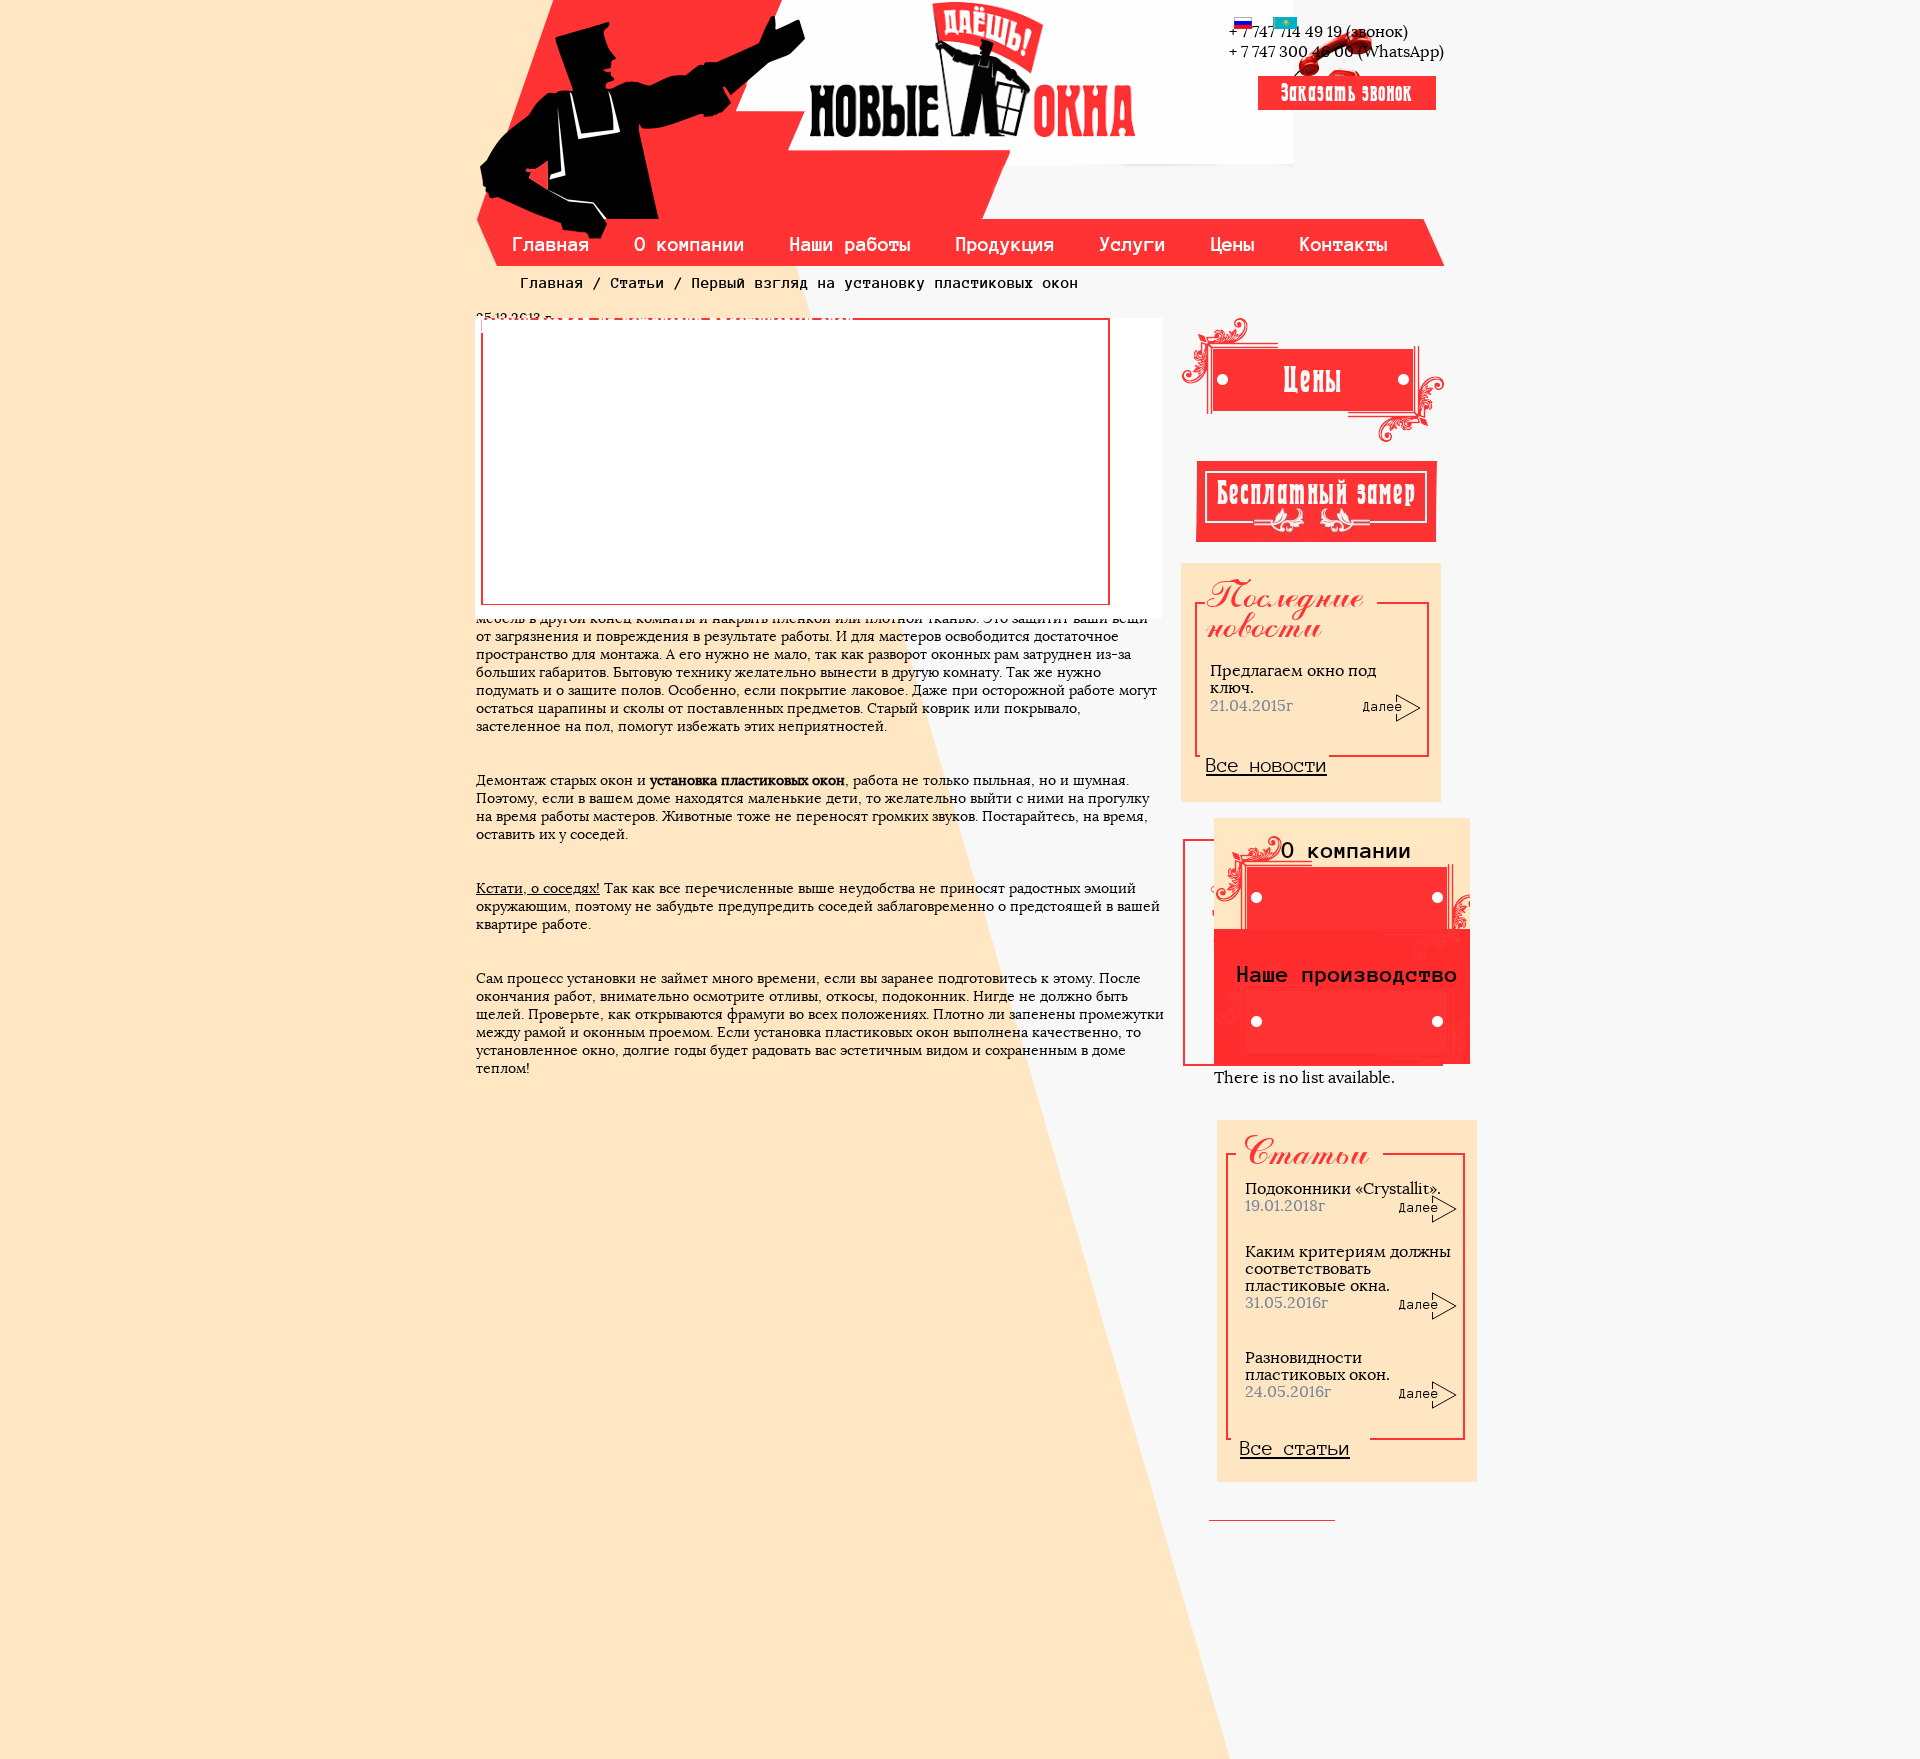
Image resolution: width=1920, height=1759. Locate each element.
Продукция (1006, 244)
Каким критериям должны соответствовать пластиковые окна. (1348, 1268)
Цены (1233, 244)
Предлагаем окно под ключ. (1293, 679)
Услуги (1133, 244)
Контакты (1344, 244)
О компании (690, 244)
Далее (1383, 706)
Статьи (638, 282)
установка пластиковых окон (747, 780)
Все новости (1266, 765)
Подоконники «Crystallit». (1343, 1188)
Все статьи (1295, 1448)
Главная (551, 244)
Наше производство (1347, 974)
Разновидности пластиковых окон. (1317, 1366)
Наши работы (851, 244)
